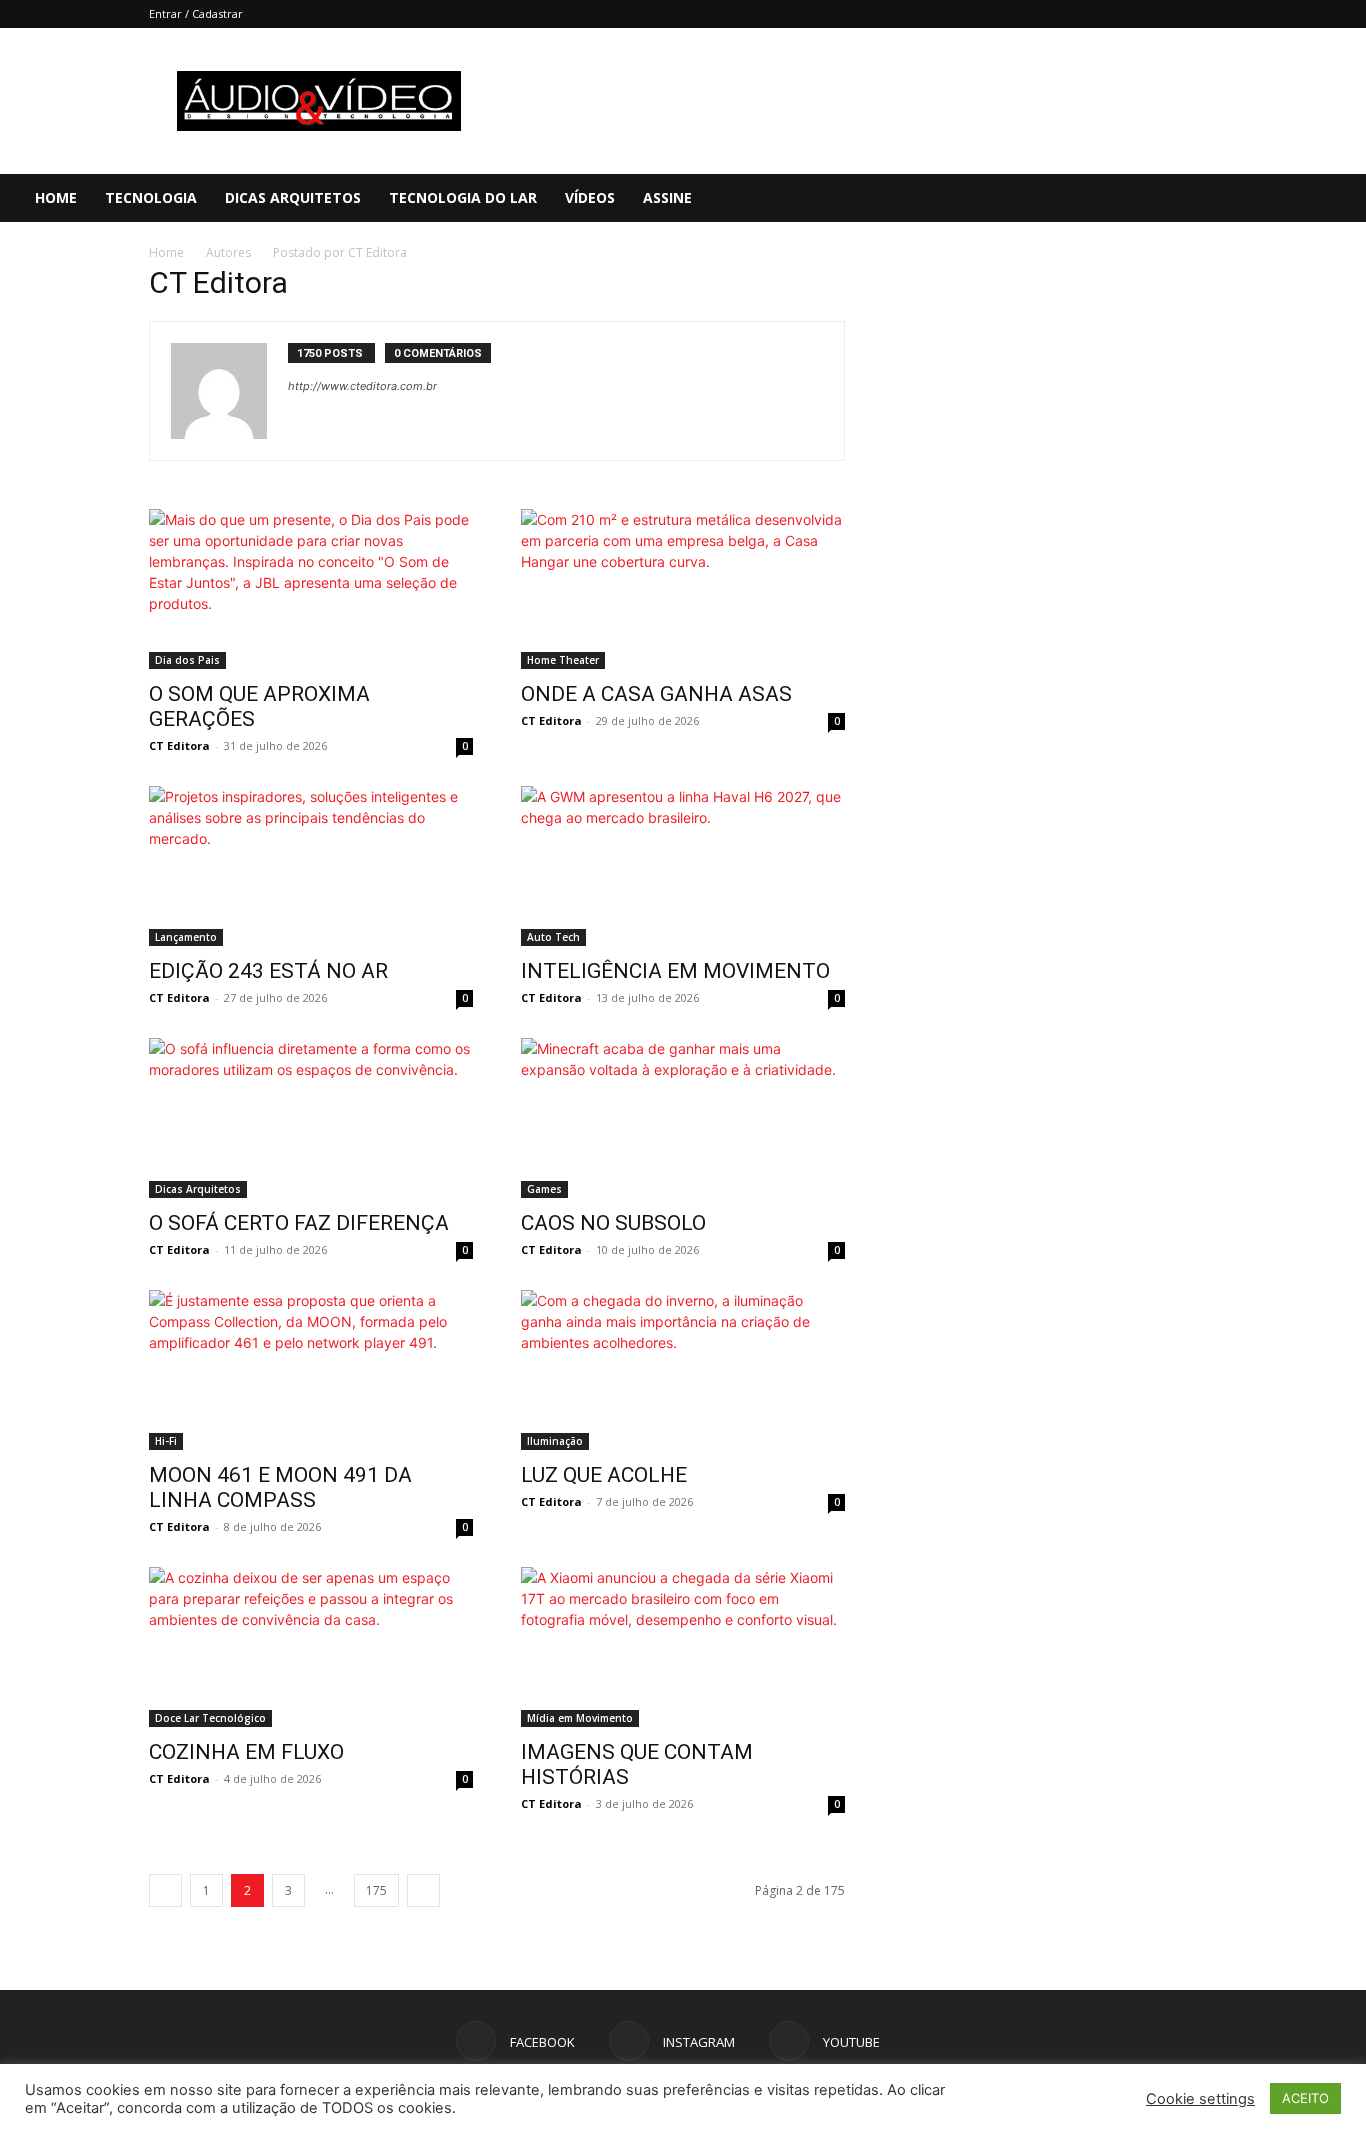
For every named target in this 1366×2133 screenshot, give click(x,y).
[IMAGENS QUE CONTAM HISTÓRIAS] (683, 1647)
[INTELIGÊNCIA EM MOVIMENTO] (683, 866)
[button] (1342, 199)
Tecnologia (151, 197)
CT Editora (179, 745)
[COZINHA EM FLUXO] (311, 1647)
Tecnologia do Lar (463, 197)
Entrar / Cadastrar (196, 13)
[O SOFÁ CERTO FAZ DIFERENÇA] (311, 1118)
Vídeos (590, 197)
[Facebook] (1219, 198)
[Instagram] (1253, 198)
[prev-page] (165, 1890)
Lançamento (186, 937)
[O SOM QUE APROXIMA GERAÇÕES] (311, 589)
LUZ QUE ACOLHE (604, 1475)
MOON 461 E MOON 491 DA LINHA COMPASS (280, 1487)
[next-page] (423, 1890)
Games (544, 1189)
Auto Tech (553, 937)
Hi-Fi (166, 1441)
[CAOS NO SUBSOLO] (683, 1118)
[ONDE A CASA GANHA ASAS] (683, 589)
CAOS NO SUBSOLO (613, 1223)
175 (376, 1890)
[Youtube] (1287, 198)
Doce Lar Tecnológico (210, 1718)
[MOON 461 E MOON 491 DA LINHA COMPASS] (311, 1370)
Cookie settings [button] (1200, 2099)
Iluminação (555, 1441)
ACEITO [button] (1305, 2098)
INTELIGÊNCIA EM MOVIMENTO (675, 971)
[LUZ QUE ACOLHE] (683, 1370)
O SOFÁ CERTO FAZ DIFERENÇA (299, 1223)
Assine (667, 197)
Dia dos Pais (187, 660)
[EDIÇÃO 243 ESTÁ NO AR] (311, 866)
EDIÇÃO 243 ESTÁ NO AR (268, 971)
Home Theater (563, 660)
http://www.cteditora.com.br (362, 386)
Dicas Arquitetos (293, 197)
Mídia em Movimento (580, 1718)
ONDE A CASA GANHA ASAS (656, 694)
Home (56, 197)
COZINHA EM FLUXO (246, 1752)
